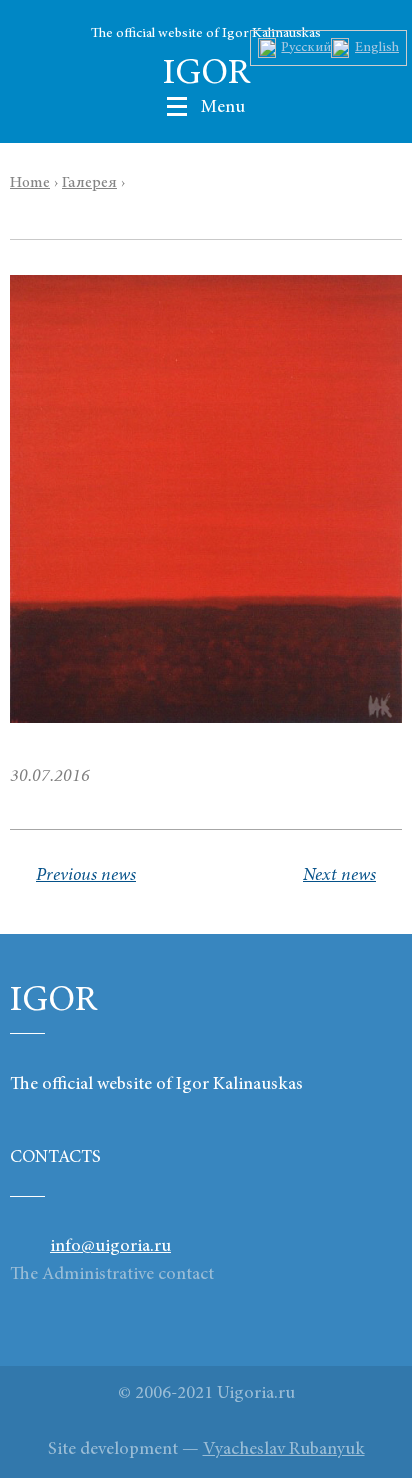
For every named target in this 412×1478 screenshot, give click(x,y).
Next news (339, 876)
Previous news (86, 876)
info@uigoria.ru (110, 1247)
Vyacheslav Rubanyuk (284, 1450)
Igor (206, 75)
